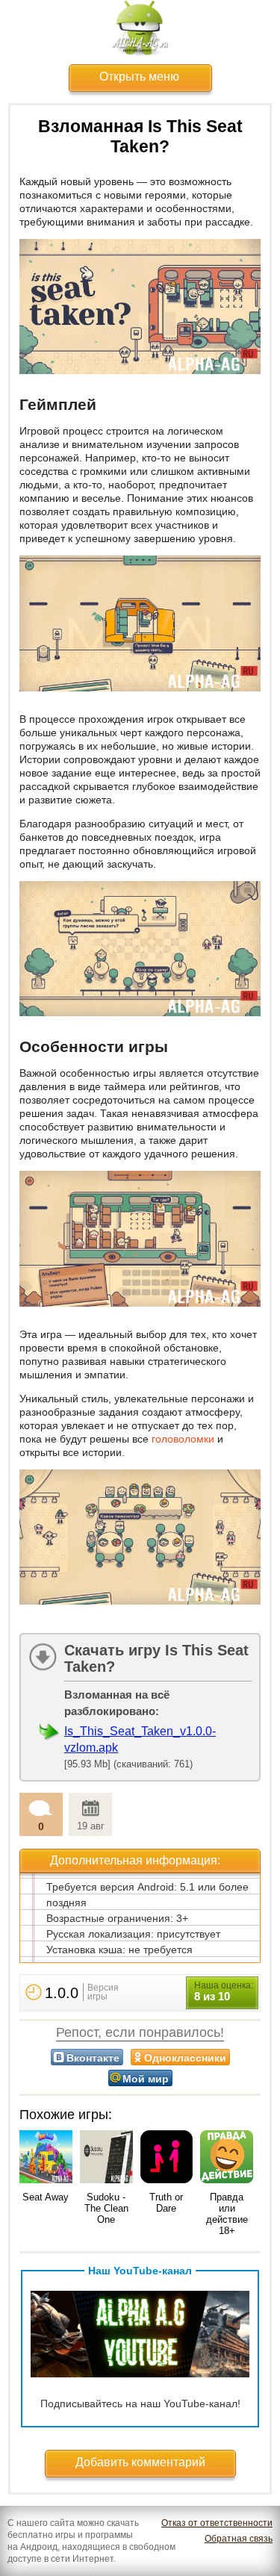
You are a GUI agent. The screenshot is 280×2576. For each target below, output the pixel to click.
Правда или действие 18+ (227, 2214)
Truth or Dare (166, 2203)
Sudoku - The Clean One (106, 2208)
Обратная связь (239, 2539)
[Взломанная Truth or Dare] (167, 2158)
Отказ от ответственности (217, 2523)
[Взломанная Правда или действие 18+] (227, 2158)
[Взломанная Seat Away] (46, 2158)
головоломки (183, 1439)
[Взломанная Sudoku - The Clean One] (106, 2158)
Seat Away (46, 2197)
